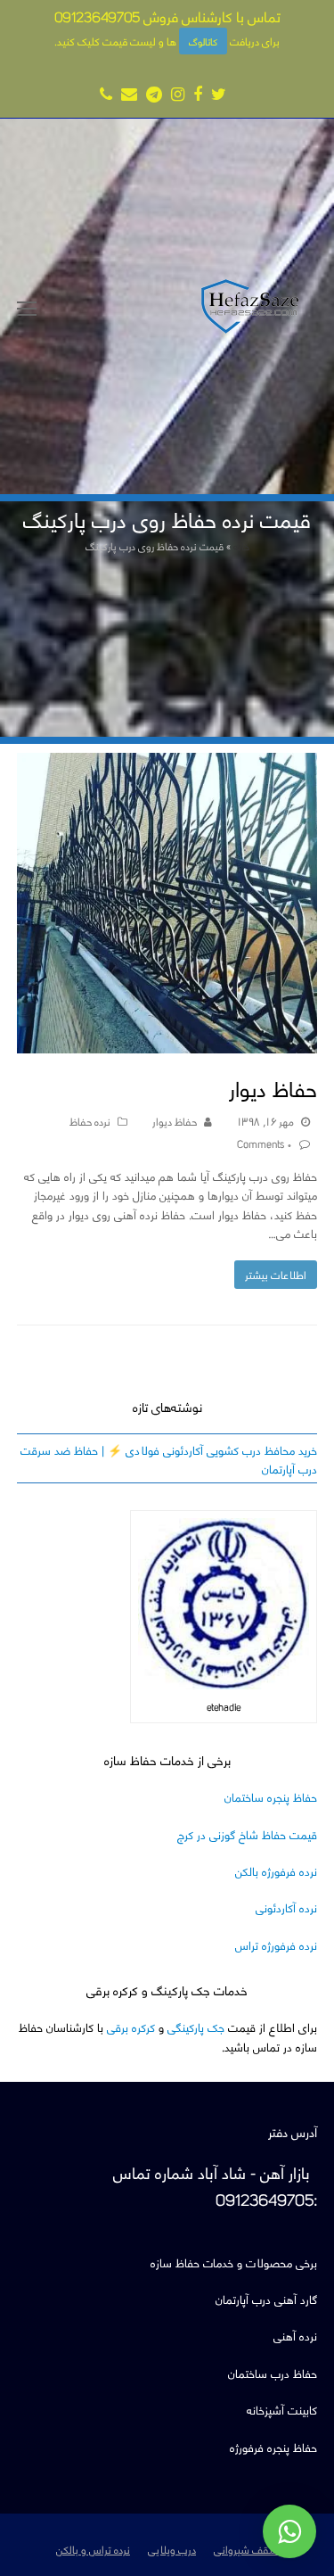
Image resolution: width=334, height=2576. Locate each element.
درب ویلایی (172, 2548)
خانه (241, 545)
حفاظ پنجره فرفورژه (273, 2446)
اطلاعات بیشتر (276, 1274)
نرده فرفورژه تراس (276, 1944)
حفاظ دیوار (273, 1087)
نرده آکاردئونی (286, 1907)
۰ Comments (265, 1143)
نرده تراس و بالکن (93, 2548)
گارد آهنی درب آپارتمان (266, 2298)
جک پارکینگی (196, 2026)
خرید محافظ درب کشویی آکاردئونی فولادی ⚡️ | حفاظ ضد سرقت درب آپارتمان (169, 1458)
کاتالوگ (203, 41)
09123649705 (97, 16)
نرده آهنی (295, 2335)
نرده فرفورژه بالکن (276, 1870)
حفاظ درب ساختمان (273, 2372)
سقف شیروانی (246, 2548)
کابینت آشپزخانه (282, 2409)
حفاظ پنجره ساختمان (271, 1796)
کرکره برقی (131, 2026)
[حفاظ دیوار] (167, 1044)
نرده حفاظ (90, 1120)
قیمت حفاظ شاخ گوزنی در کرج (247, 1833)
